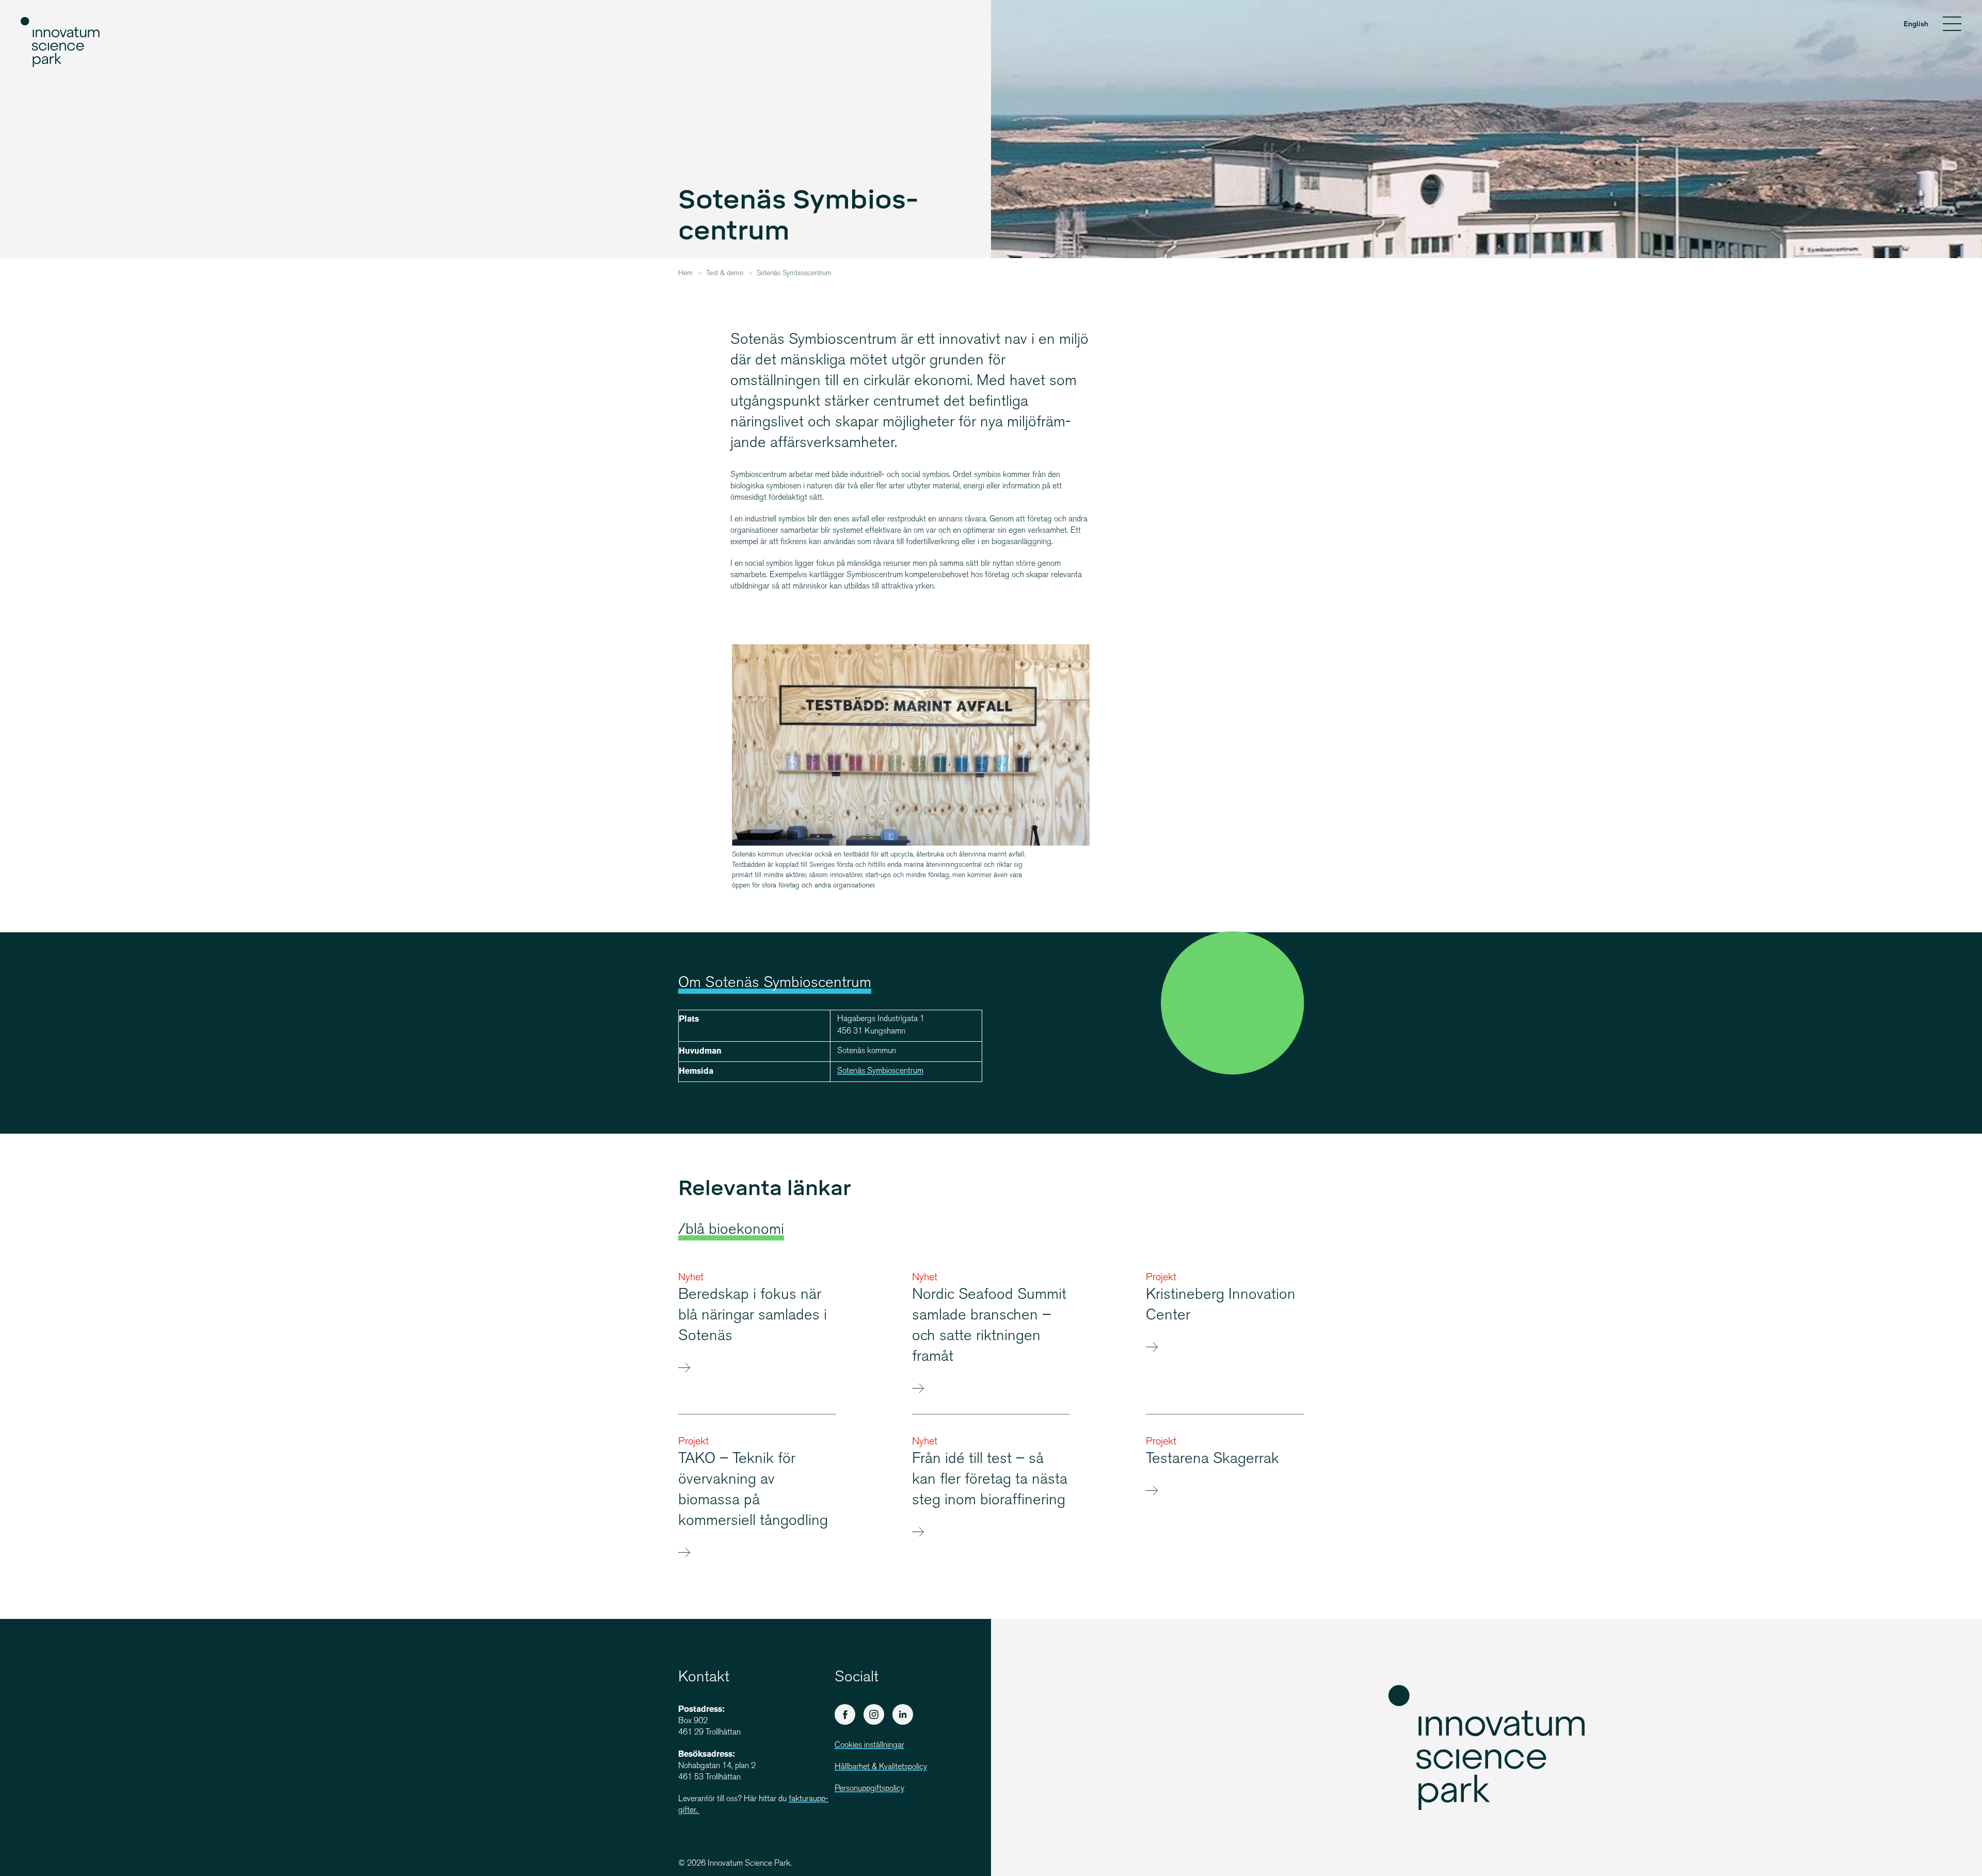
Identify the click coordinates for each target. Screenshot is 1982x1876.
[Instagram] (874, 1714)
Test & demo (725, 274)
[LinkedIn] (903, 1714)
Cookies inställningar (869, 1746)
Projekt (1161, 1278)
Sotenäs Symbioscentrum (880, 1071)
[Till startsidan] (61, 42)
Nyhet (691, 1278)
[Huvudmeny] (1952, 25)
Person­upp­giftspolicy (869, 1789)
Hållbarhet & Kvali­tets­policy (881, 1767)
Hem (685, 274)
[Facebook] (845, 1714)
